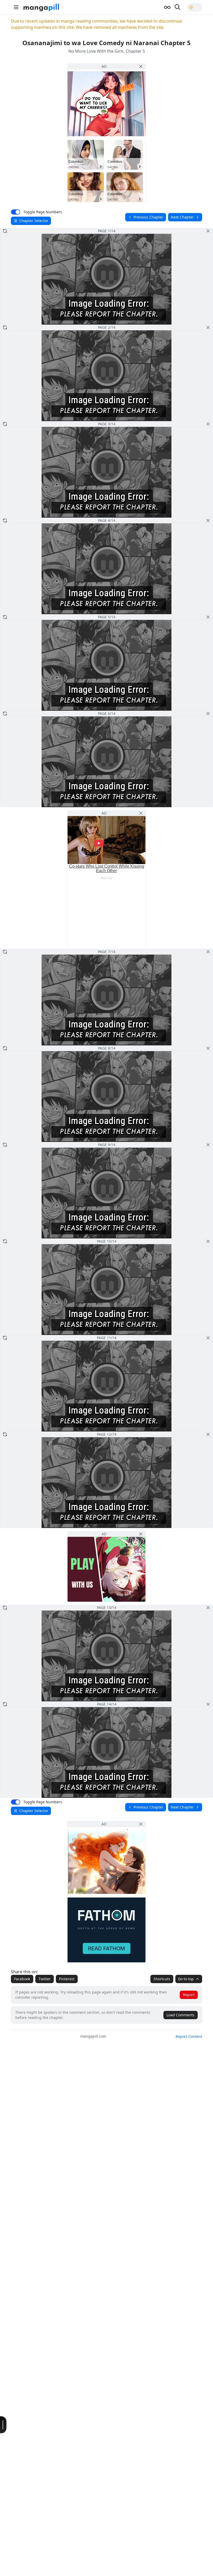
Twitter (45, 1979)
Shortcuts (162, 1979)
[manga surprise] (167, 7)
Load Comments (181, 2015)
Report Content (189, 2036)
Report (189, 1995)
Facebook (22, 1979)
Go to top (186, 1979)
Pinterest (67, 1979)
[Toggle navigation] (16, 7)
